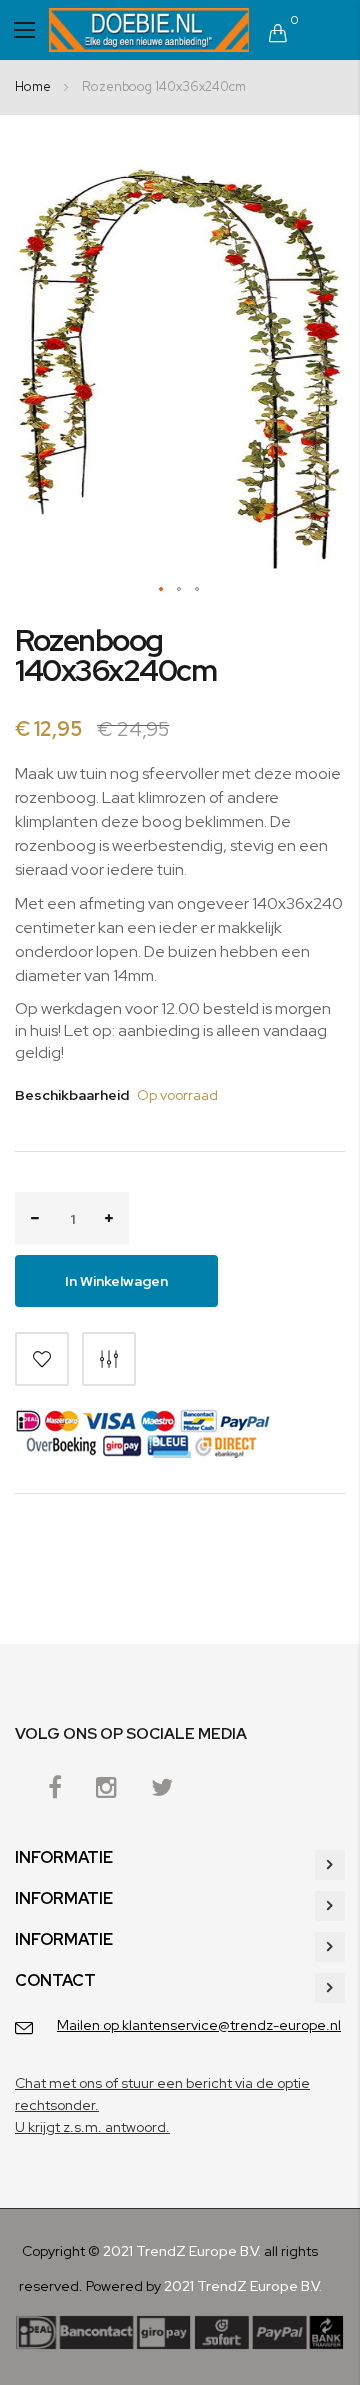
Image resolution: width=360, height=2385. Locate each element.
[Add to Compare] (109, 1359)
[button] (162, 590)
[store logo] (149, 30)
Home (33, 86)
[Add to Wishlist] (42, 1359)
